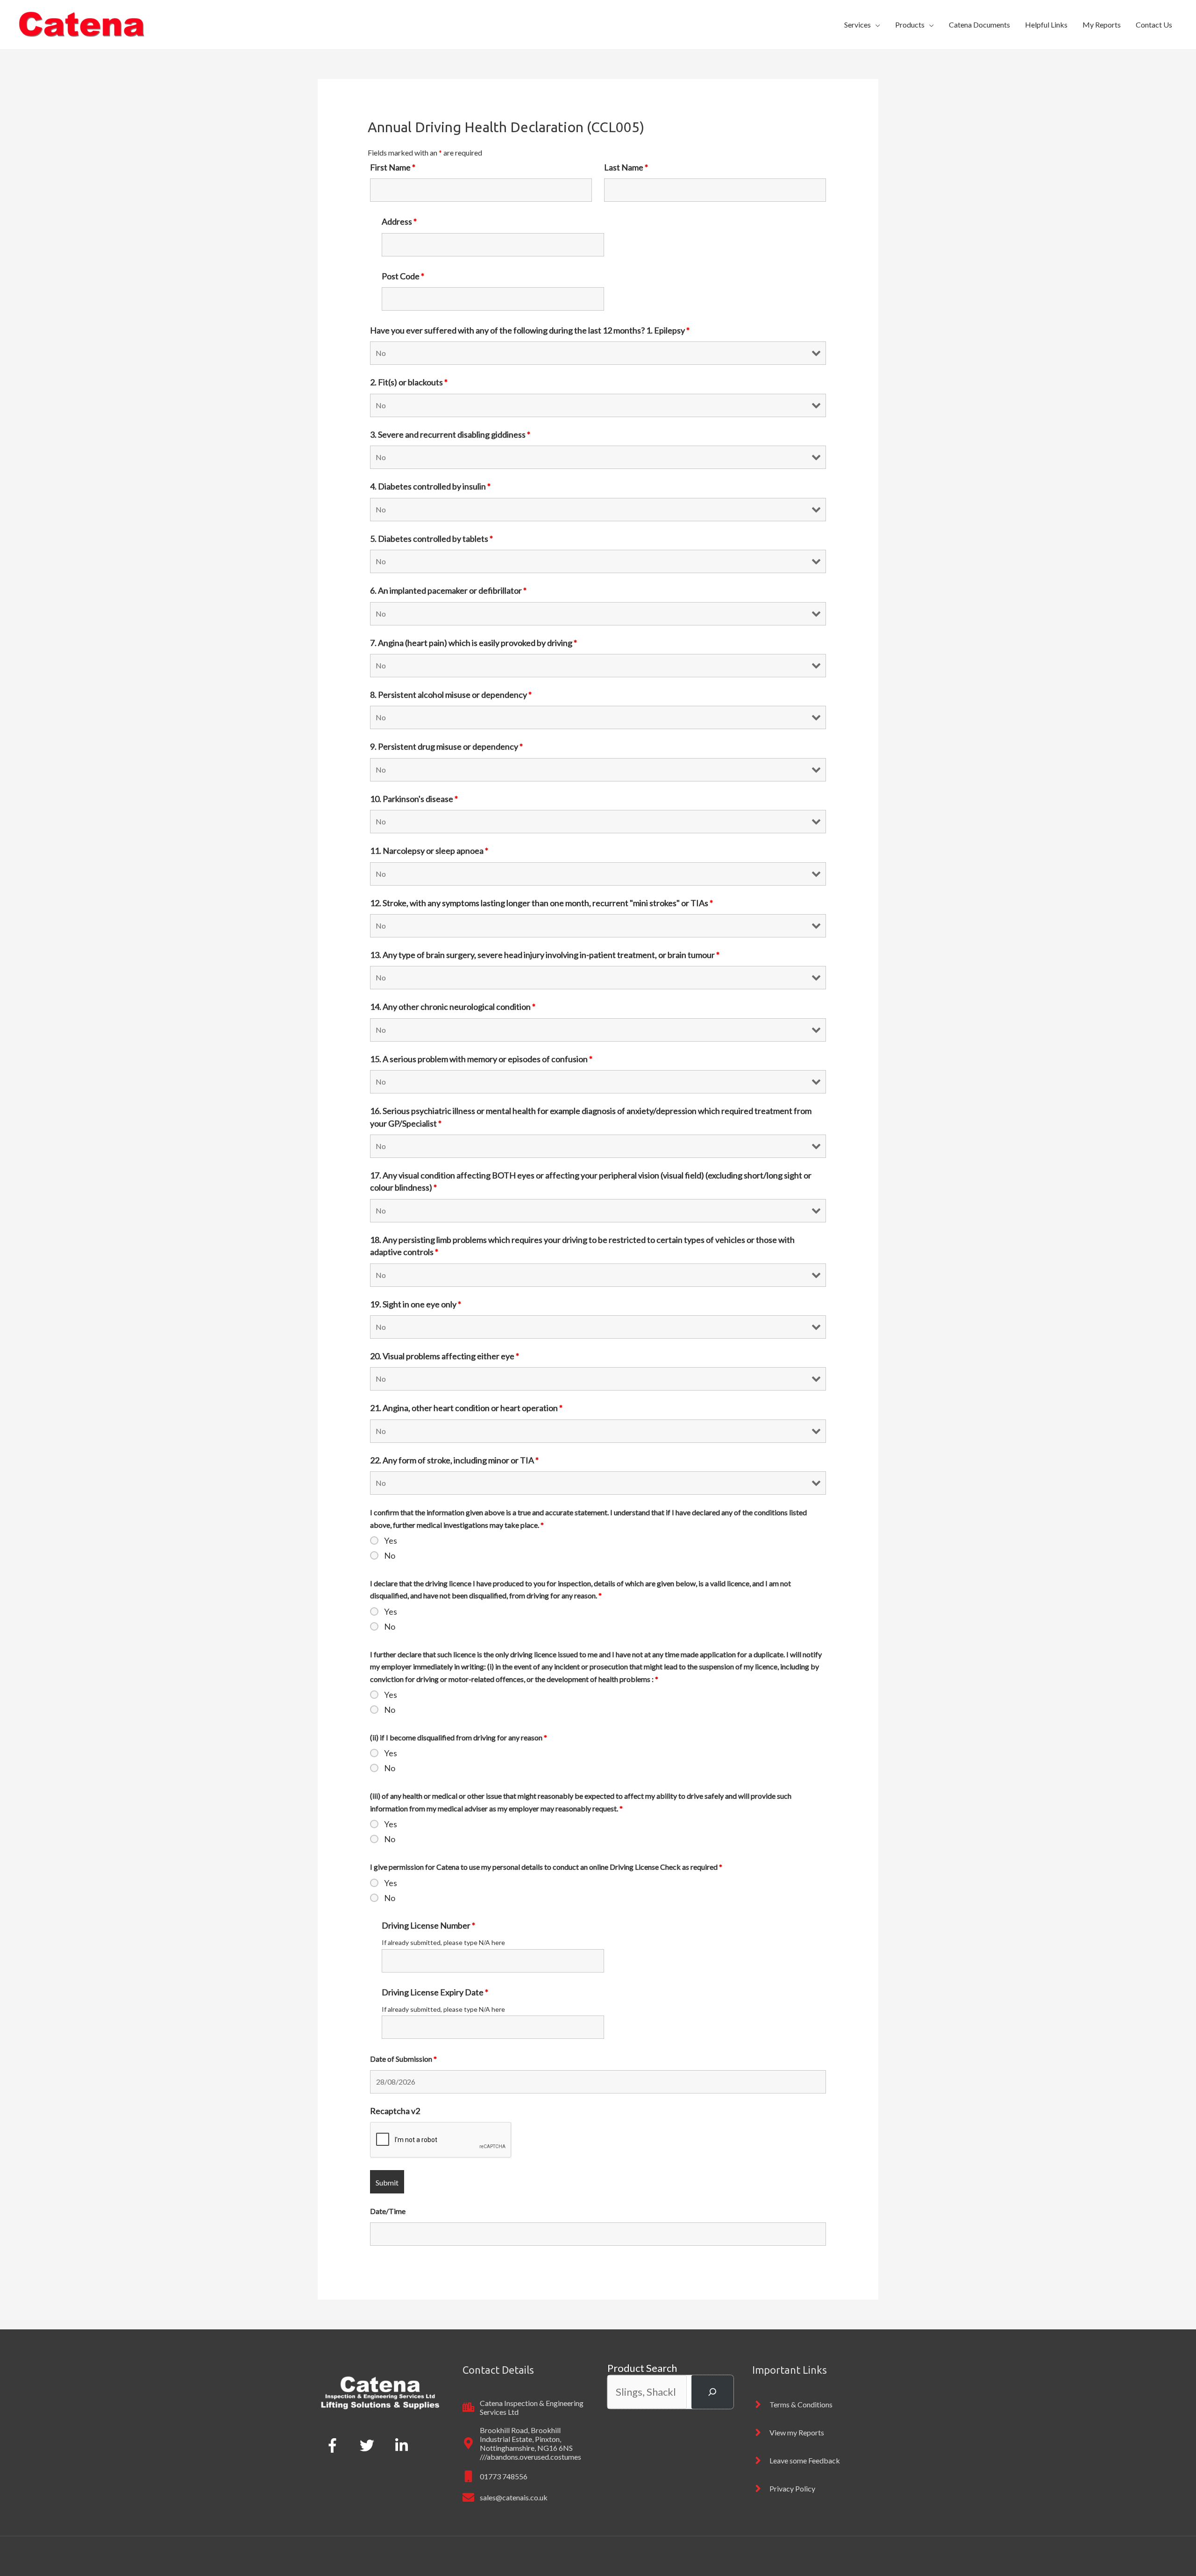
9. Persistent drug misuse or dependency (446, 746)
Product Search (642, 2368)
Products (910, 25)
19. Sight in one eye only (416, 1304)
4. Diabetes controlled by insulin (430, 486)
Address (399, 221)
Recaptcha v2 (395, 2111)
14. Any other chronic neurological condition (453, 1007)
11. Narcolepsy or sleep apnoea (429, 851)
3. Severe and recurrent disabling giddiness (450, 434)
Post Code (403, 276)
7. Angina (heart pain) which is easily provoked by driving (473, 643)
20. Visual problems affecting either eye (445, 1356)
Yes (391, 1540)
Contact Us (1154, 25)
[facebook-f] (334, 2445)
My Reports (1102, 25)
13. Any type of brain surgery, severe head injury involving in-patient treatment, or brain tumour (545, 955)
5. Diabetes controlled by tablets (431, 539)
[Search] (712, 2392)
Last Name (626, 167)
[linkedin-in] (404, 2445)
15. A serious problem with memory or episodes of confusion (481, 1059)
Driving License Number (428, 1925)
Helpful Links (1046, 25)
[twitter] (369, 2445)
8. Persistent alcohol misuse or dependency (451, 695)
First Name (393, 167)
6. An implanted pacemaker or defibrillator (448, 590)
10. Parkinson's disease (414, 799)
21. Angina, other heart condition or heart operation (466, 1408)
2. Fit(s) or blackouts (409, 382)
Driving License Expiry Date (435, 1992)
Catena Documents (979, 25)
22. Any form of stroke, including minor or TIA (454, 1460)
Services (858, 25)
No (390, 1555)
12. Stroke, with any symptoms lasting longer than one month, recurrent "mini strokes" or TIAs (541, 903)
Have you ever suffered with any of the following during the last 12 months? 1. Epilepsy (530, 330)
